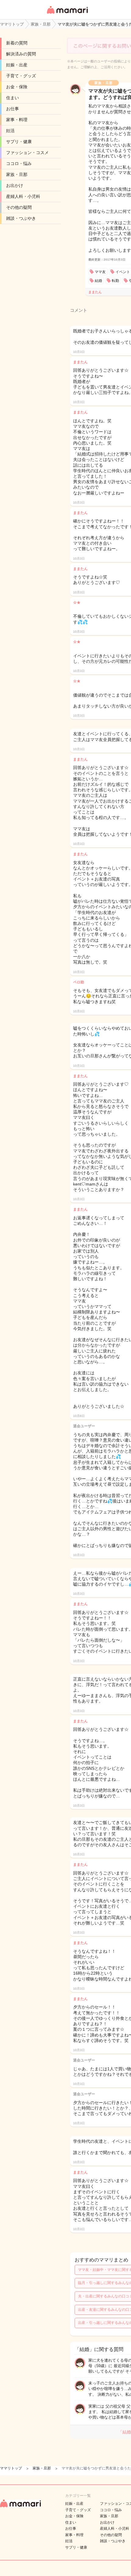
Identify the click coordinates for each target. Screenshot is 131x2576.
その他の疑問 (19, 207)
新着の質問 (17, 43)
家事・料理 (17, 120)
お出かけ (15, 185)
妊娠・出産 (17, 65)
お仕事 (12, 109)
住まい (12, 98)
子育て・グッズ (21, 76)
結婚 (98, 281)
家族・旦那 (17, 174)
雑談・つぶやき (21, 218)
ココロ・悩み (19, 163)
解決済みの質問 (21, 54)
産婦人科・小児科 (23, 196)
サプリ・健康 (19, 142)
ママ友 (100, 272)
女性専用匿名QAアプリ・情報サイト (67, 14)
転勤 (115, 281)
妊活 (10, 131)
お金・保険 (17, 87)
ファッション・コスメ (27, 153)
